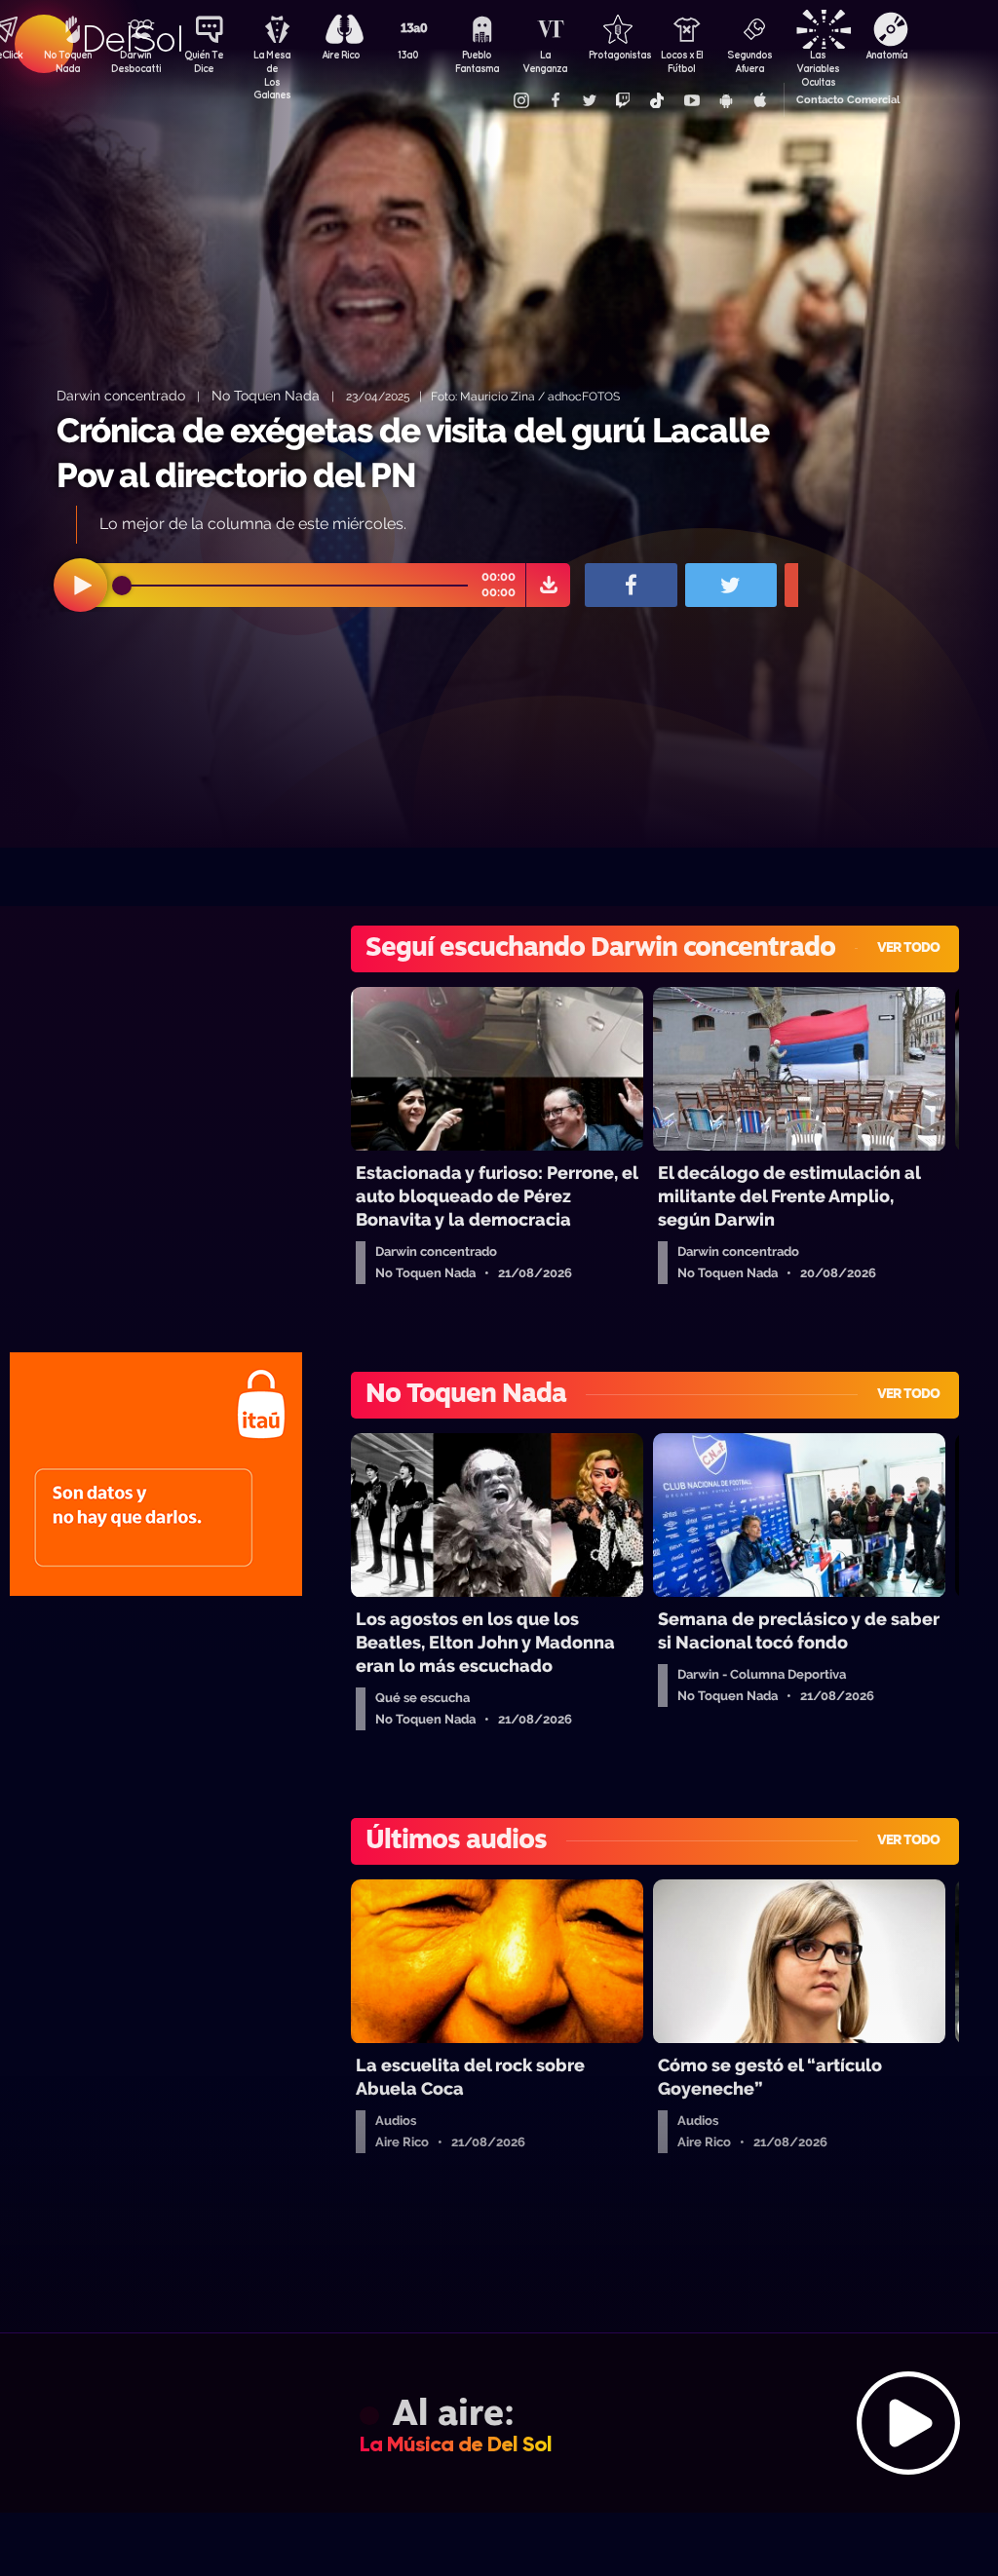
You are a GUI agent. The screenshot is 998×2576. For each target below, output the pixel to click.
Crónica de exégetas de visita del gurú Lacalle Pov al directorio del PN (413, 453)
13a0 (408, 55)
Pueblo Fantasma (477, 61)
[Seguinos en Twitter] (589, 100)
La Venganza (545, 61)
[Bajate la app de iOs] (759, 100)
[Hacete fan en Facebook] (555, 100)
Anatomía (886, 55)
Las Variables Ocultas (818, 63)
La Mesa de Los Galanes (272, 63)
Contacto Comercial (848, 100)
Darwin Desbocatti (135, 61)
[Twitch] (623, 100)
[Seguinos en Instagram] (520, 100)
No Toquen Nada (68, 61)
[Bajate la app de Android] (725, 100)
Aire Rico (341, 55)
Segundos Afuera (749, 61)
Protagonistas (613, 55)
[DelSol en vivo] (499, 2423)
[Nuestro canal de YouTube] (691, 100)
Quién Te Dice (204, 61)
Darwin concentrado (121, 395)
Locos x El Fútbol (682, 61)
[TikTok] (657, 100)
